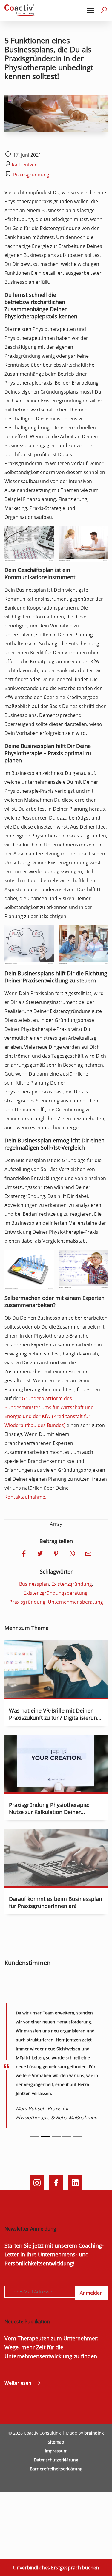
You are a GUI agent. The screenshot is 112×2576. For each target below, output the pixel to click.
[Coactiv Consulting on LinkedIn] (75, 2182)
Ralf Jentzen (25, 165)
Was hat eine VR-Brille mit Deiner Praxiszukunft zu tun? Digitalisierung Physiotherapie (55, 1718)
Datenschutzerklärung (56, 2460)
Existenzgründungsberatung (56, 1593)
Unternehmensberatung (75, 1602)
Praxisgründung (31, 175)
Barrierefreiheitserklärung (56, 2469)
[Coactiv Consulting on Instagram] (37, 2182)
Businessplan (34, 1584)
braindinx (94, 2433)
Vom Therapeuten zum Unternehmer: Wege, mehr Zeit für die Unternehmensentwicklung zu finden (52, 2347)
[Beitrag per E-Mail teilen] (88, 1554)
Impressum (56, 2451)
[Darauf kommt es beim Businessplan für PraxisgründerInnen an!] (56, 1882)
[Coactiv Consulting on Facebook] (56, 2182)
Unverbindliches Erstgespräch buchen (56, 2568)
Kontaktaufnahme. (25, 1497)
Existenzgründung (72, 1584)
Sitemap (56, 2442)
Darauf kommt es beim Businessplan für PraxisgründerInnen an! (56, 1902)
